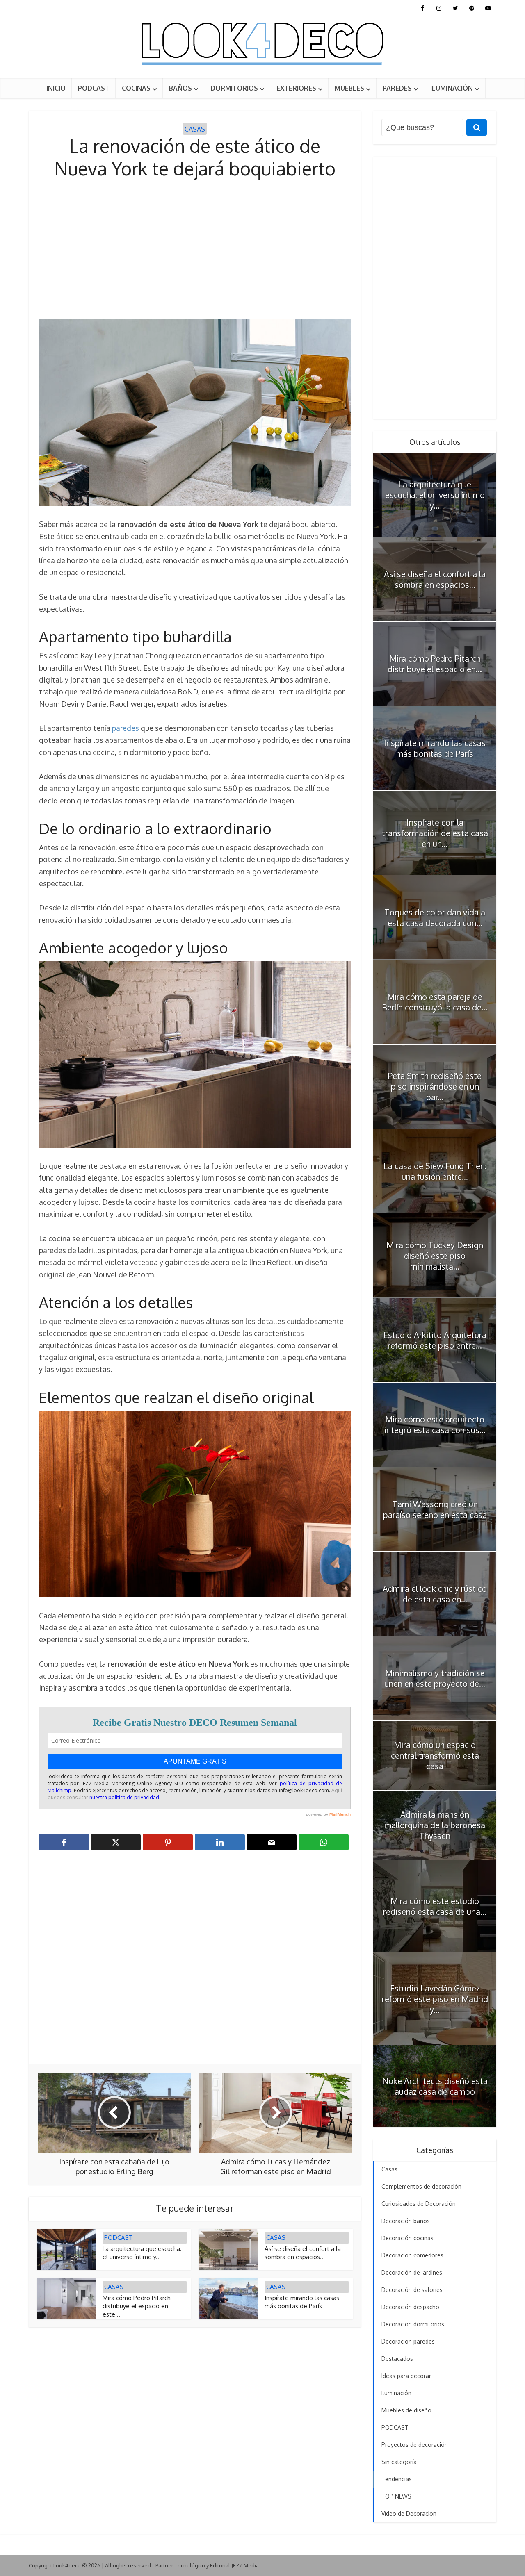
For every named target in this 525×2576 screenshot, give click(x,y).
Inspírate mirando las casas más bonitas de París (302, 2302)
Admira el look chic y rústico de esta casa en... (435, 1594)
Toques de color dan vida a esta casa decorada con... (435, 917)
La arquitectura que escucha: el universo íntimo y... (142, 2253)
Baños (180, 88)
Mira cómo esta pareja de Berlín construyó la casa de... (435, 1002)
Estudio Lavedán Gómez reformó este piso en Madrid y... (435, 1999)
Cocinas (136, 88)
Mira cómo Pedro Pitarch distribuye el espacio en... (435, 664)
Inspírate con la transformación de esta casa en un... (435, 833)
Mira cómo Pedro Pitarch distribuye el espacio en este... (137, 2306)
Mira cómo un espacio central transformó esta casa (435, 1755)
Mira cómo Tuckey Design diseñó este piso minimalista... (435, 1256)
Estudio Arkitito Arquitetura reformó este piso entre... (435, 1340)
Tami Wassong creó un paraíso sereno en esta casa (435, 1509)
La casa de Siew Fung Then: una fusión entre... (435, 1171)
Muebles (349, 88)
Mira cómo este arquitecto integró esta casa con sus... (435, 1425)
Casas (195, 129)
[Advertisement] (195, 250)
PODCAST (94, 88)
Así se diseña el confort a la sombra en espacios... (303, 2253)
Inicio (56, 88)
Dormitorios (234, 88)
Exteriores (296, 88)
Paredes (397, 88)
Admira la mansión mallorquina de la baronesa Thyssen (435, 1825)
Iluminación (452, 88)
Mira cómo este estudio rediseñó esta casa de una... (435, 1906)
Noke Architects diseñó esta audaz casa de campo (435, 2086)
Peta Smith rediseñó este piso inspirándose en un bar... (435, 1086)
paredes (126, 728)
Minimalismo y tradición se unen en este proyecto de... (435, 1678)
